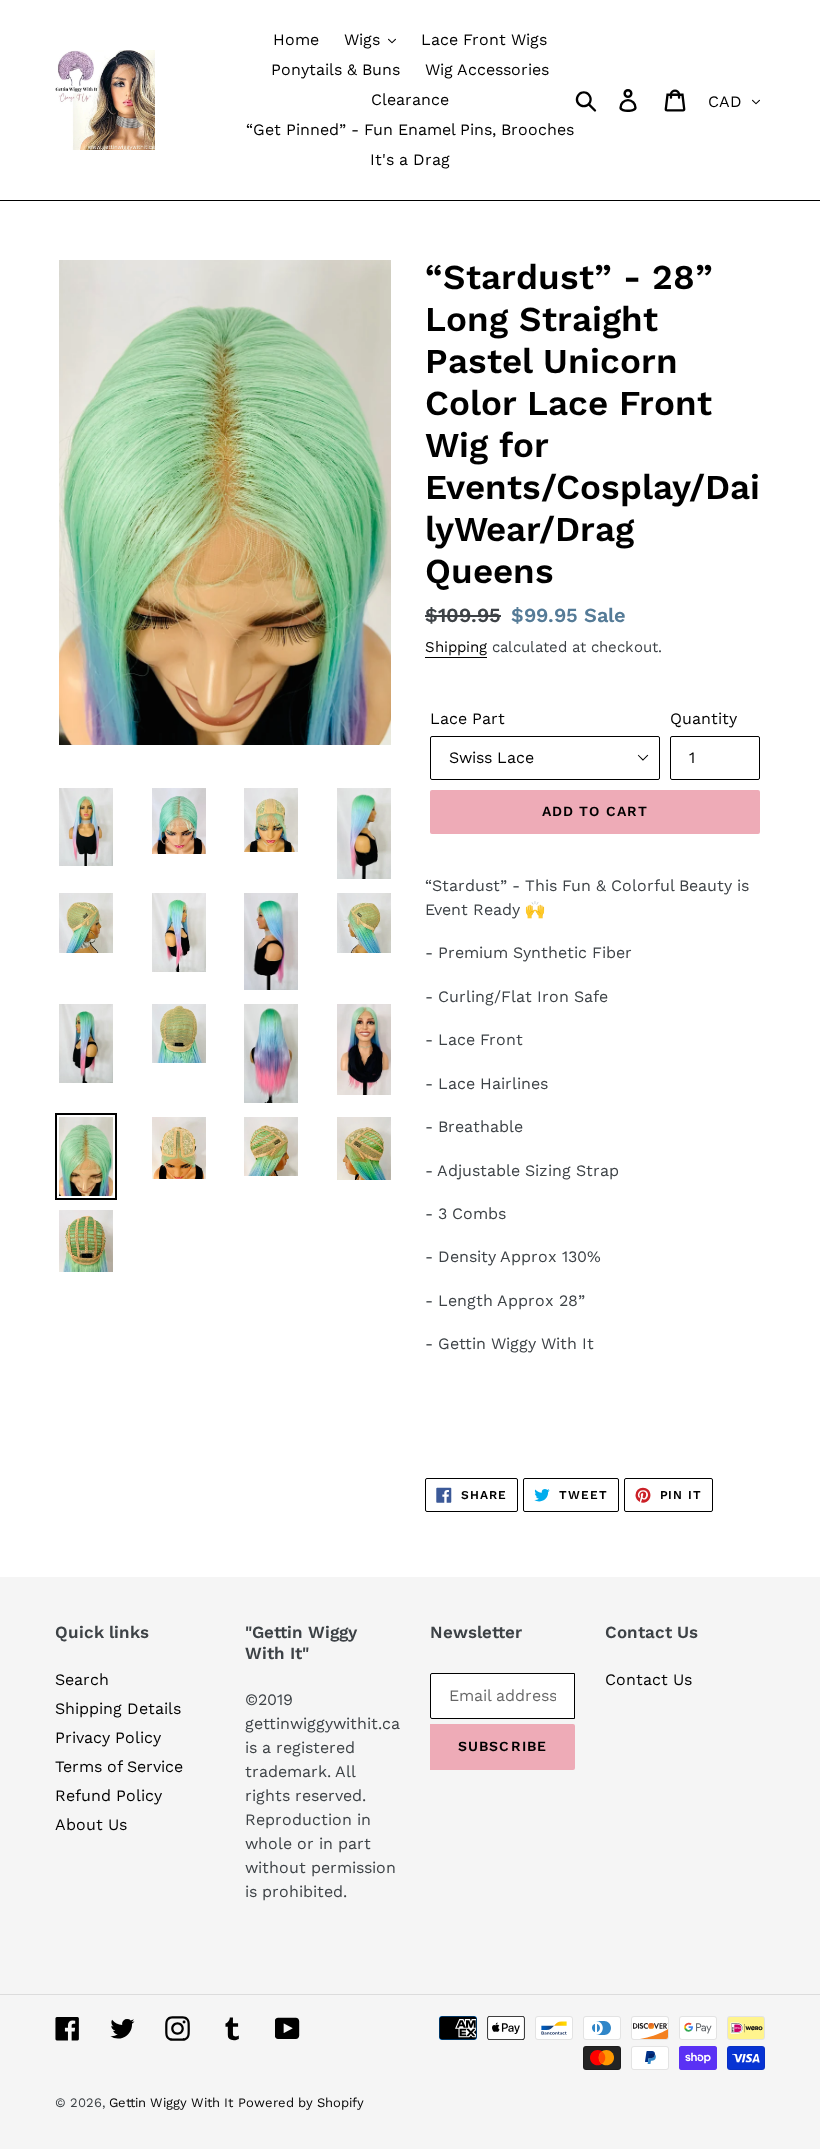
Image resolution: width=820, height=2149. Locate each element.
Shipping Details (118, 1708)
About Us (91, 1824)
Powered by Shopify (301, 2102)
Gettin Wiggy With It (171, 2102)
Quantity (703, 718)
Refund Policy (108, 1795)
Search (82, 1679)
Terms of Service (119, 1766)
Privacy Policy (108, 1737)
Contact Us (648, 1679)
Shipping (456, 647)
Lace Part (467, 718)
